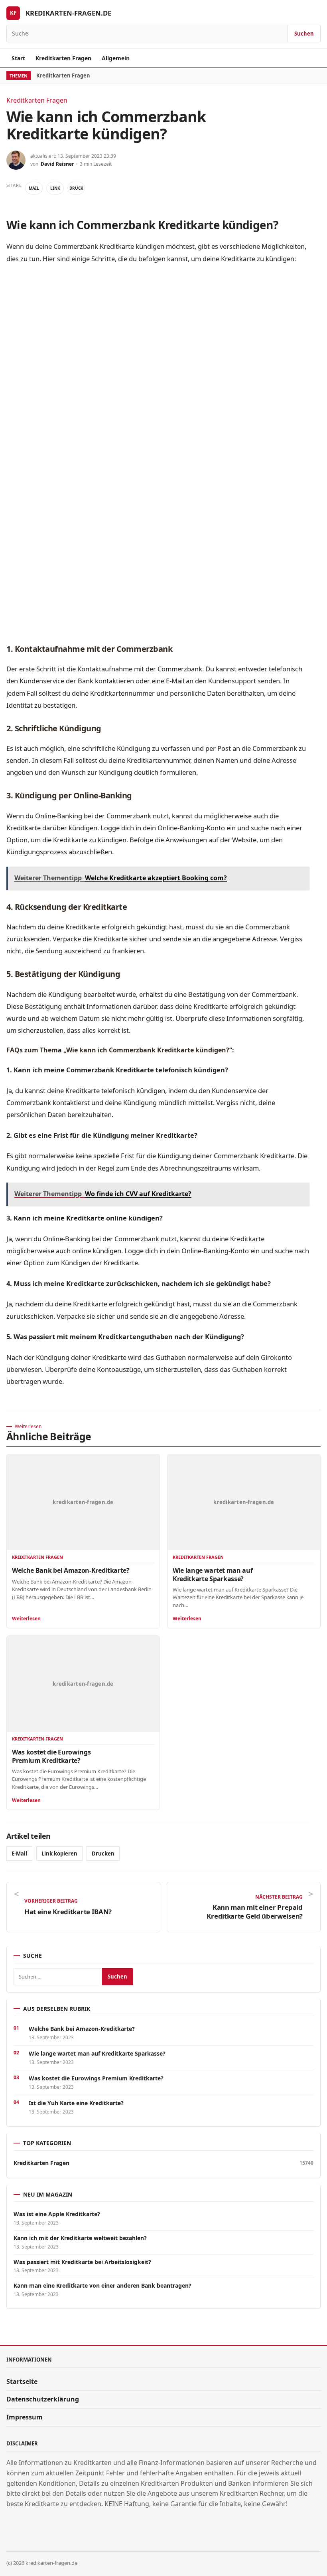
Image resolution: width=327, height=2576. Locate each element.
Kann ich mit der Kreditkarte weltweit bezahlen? (80, 2238)
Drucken (103, 1854)
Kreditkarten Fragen (63, 58)
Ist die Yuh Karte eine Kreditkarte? (76, 2103)
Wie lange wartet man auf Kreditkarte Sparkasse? (213, 1574)
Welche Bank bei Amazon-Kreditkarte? (71, 1570)
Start (18, 58)
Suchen (304, 34)
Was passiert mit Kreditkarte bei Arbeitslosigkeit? (82, 2262)
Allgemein (116, 58)
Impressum (25, 2417)
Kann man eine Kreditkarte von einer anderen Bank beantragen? (102, 2286)
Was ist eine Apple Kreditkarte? (57, 2214)
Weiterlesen (26, 1618)
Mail (34, 188)
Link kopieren (59, 1854)
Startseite (22, 2382)
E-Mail (19, 1854)
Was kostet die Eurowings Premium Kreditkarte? (51, 1756)
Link (55, 188)
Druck (76, 188)
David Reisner (57, 164)
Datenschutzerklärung (43, 2399)
